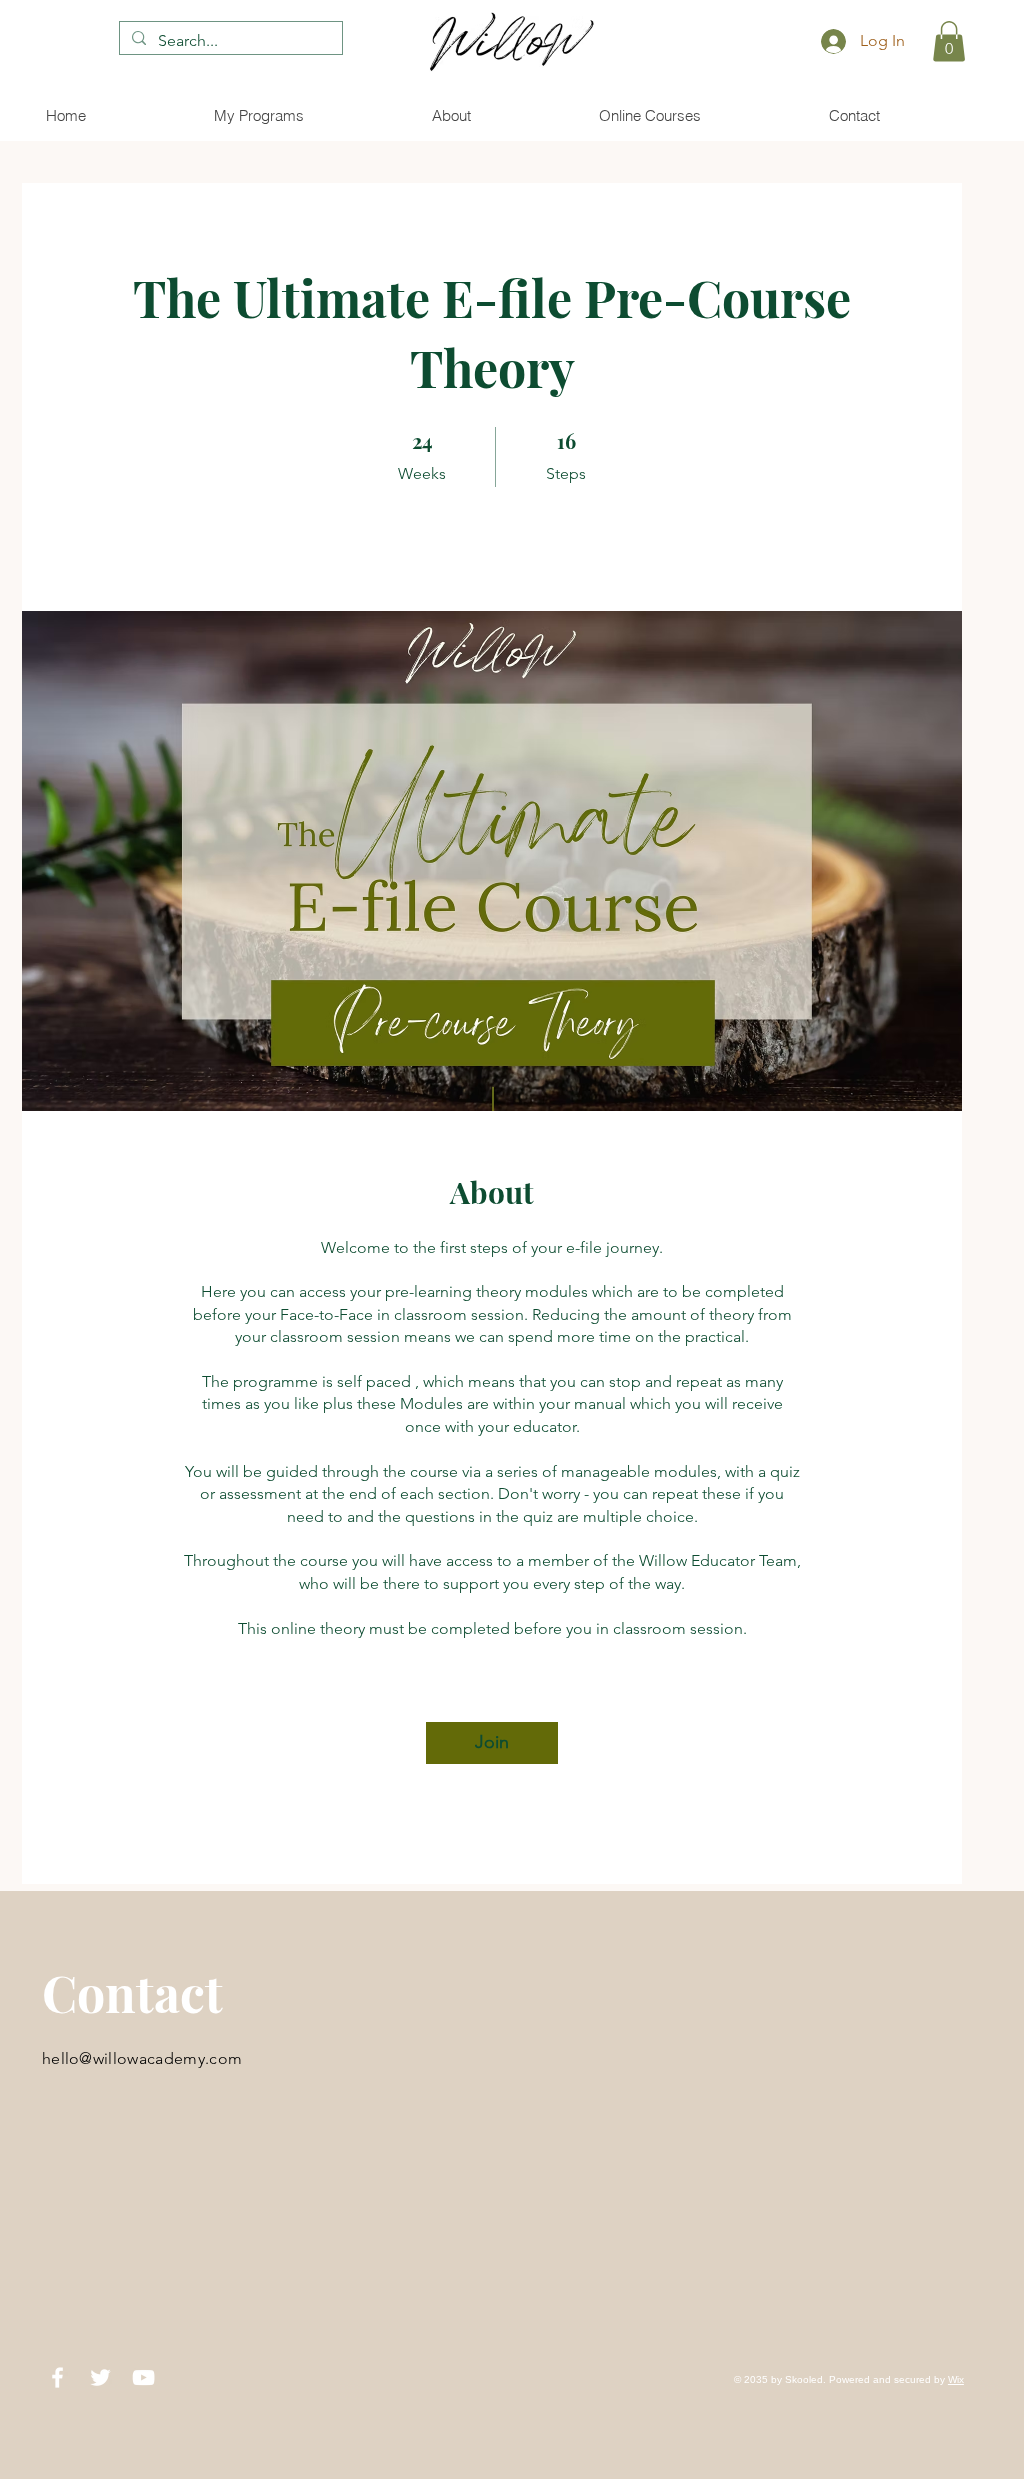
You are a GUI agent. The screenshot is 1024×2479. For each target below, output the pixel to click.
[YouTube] (143, 2377)
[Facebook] (57, 2377)
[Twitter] (100, 2377)
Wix (956, 2379)
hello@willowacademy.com (142, 2058)
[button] (949, 41)
